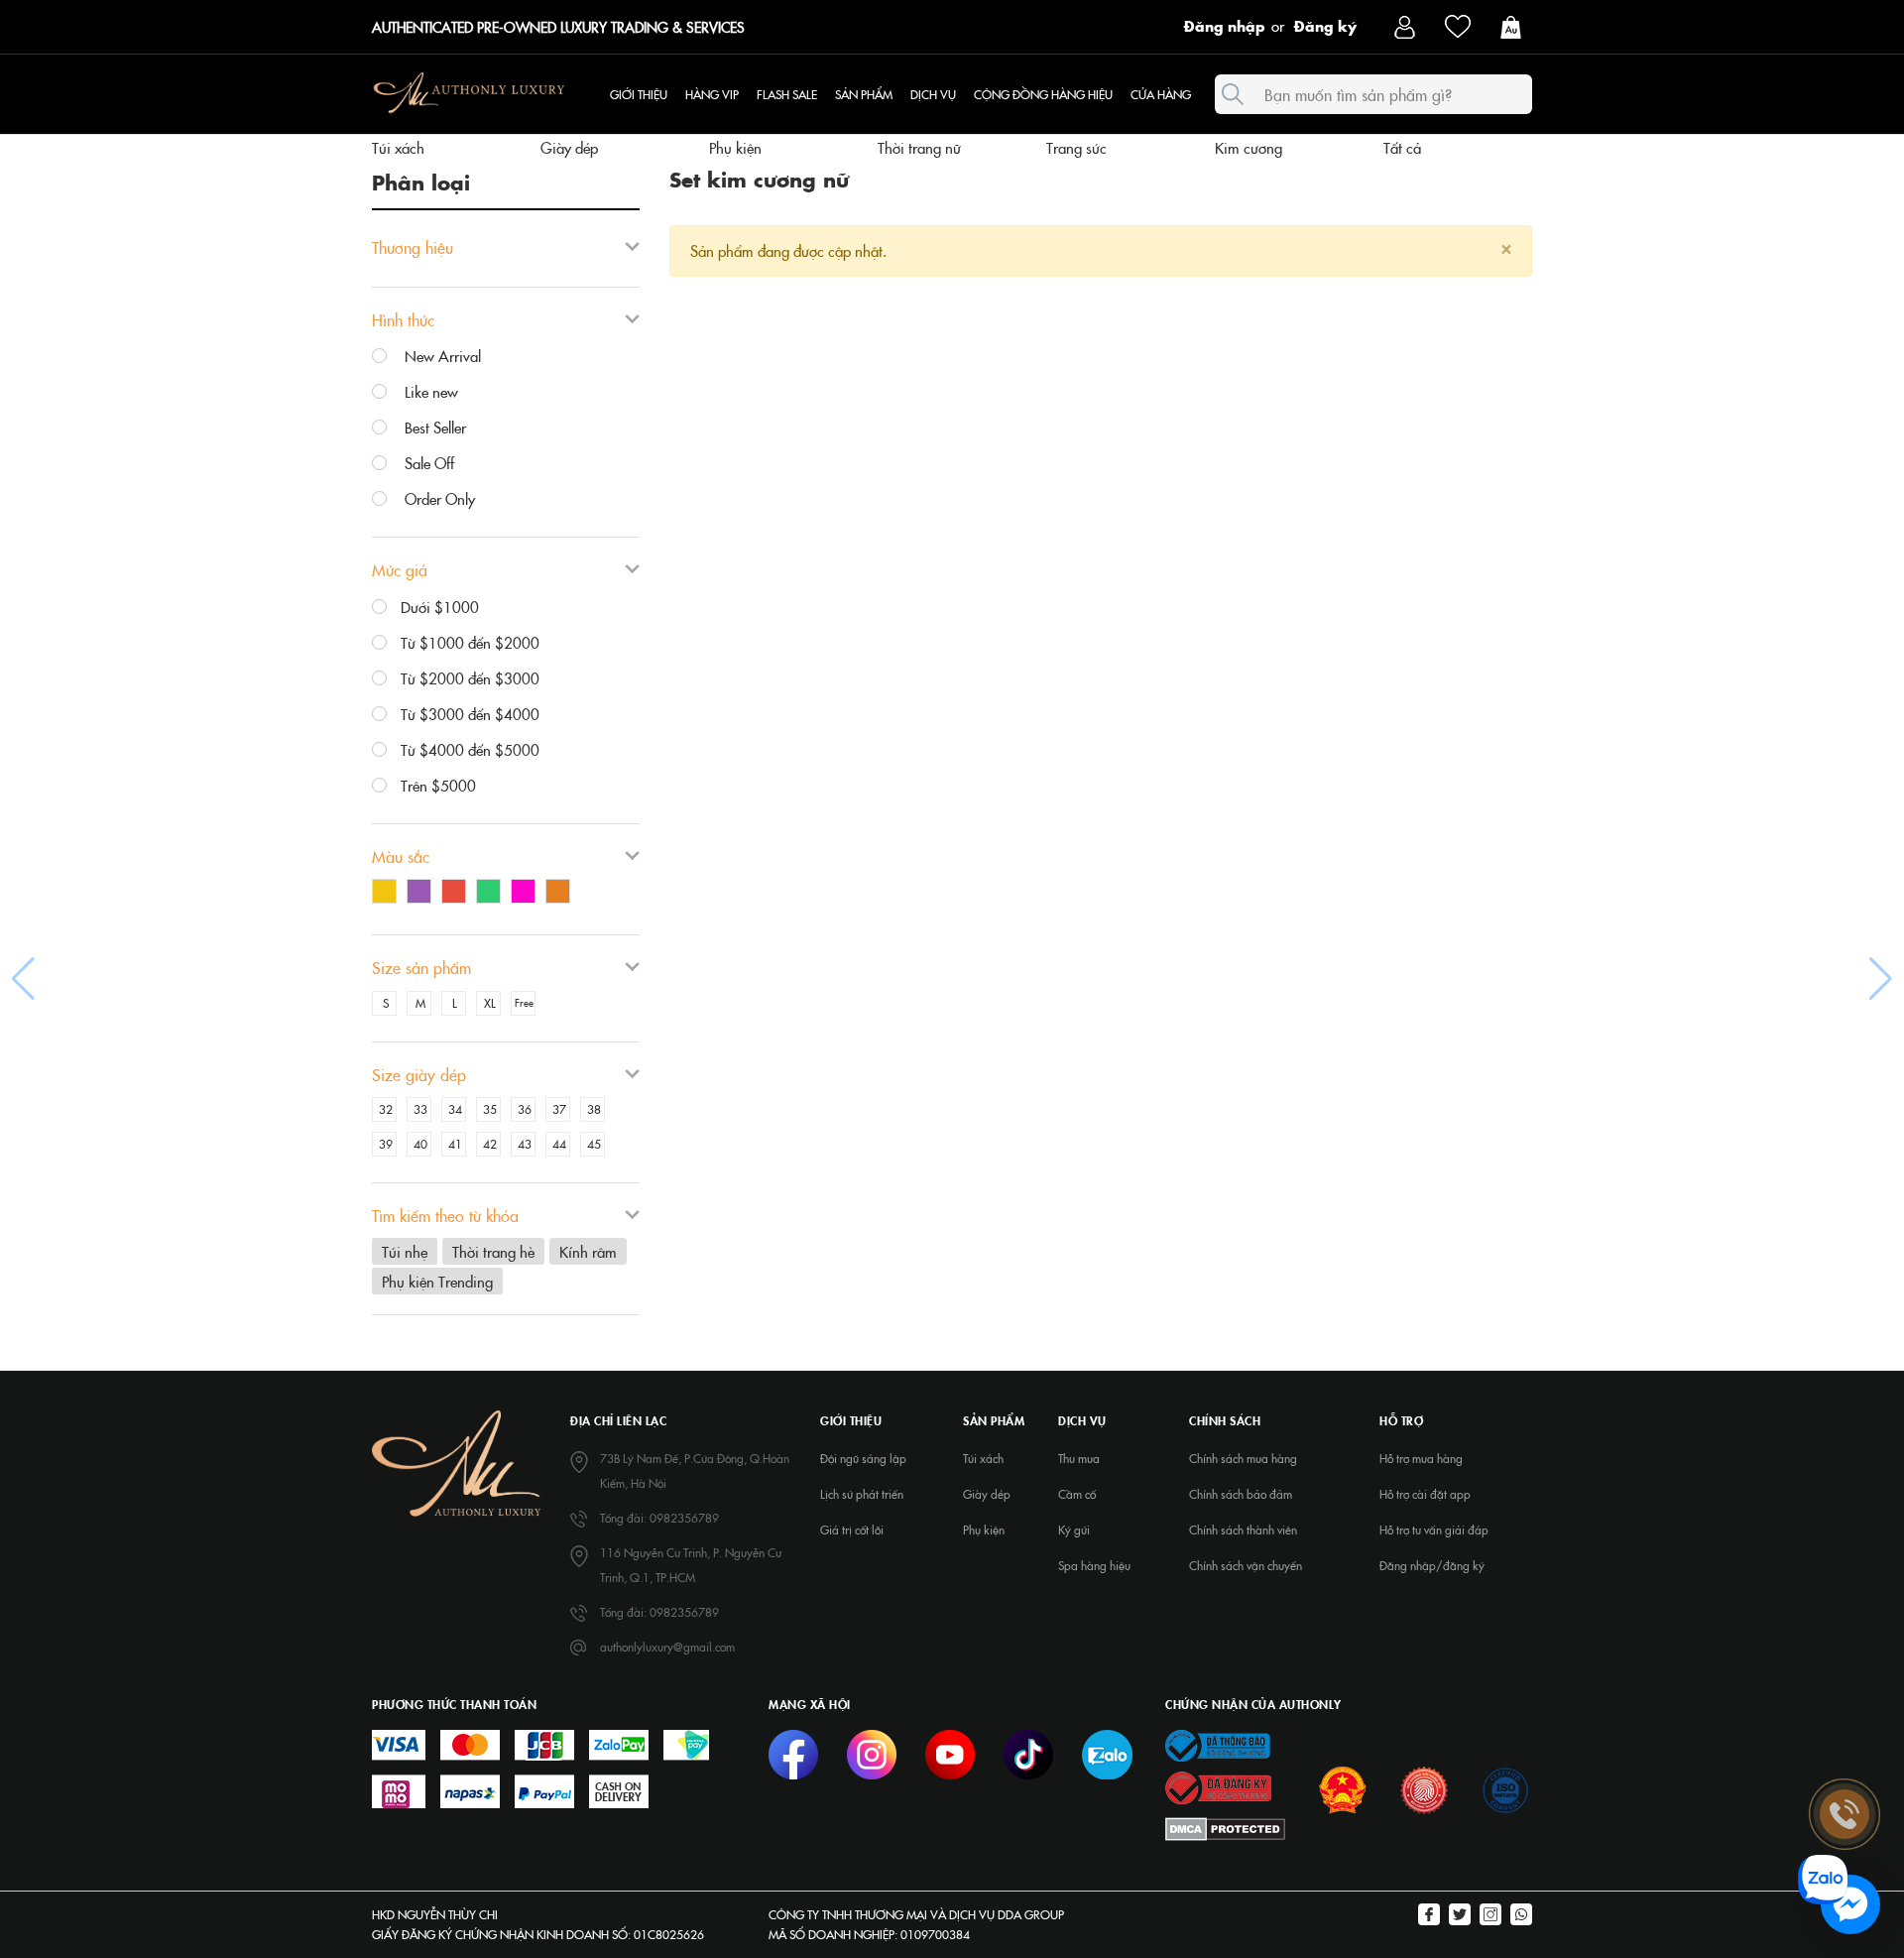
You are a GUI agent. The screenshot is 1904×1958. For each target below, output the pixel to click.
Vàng (389, 894)
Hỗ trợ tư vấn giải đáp (1434, 1530)
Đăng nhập (1225, 25)
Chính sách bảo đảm (1241, 1494)
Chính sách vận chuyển (1246, 1565)
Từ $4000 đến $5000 (470, 749)
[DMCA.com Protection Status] (1225, 1828)
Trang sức (1076, 147)
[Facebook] (1429, 1916)
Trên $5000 (438, 785)
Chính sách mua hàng (1243, 1458)
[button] (23, 979)
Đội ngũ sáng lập (863, 1458)
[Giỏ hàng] (1516, 25)
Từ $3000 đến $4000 (470, 714)
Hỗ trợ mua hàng (1421, 1458)
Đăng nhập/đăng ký (1432, 1565)
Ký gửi (1074, 1530)
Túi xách (398, 147)
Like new (429, 391)
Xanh (493, 894)
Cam (563, 894)
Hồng (528, 894)
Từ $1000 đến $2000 (470, 642)
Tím (424, 894)
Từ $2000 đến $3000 (470, 678)
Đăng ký (1325, 25)
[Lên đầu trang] (1844, 1655)
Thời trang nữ (919, 147)
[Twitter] (1460, 1916)
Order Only (438, 498)
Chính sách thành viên (1243, 1530)
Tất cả (1402, 147)
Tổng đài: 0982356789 (659, 1518)
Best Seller (433, 427)
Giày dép (569, 147)
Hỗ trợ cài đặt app (1425, 1494)
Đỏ (459, 894)
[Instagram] (1490, 1916)
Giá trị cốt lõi (852, 1530)
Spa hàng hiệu (1094, 1565)
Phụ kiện (735, 147)
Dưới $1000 (440, 607)
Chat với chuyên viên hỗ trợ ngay (1698, 1905)
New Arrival (441, 356)
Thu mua (1079, 1458)
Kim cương (1249, 147)
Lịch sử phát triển (862, 1494)
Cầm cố (1077, 1494)
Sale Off (427, 463)
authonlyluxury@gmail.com (667, 1647)
